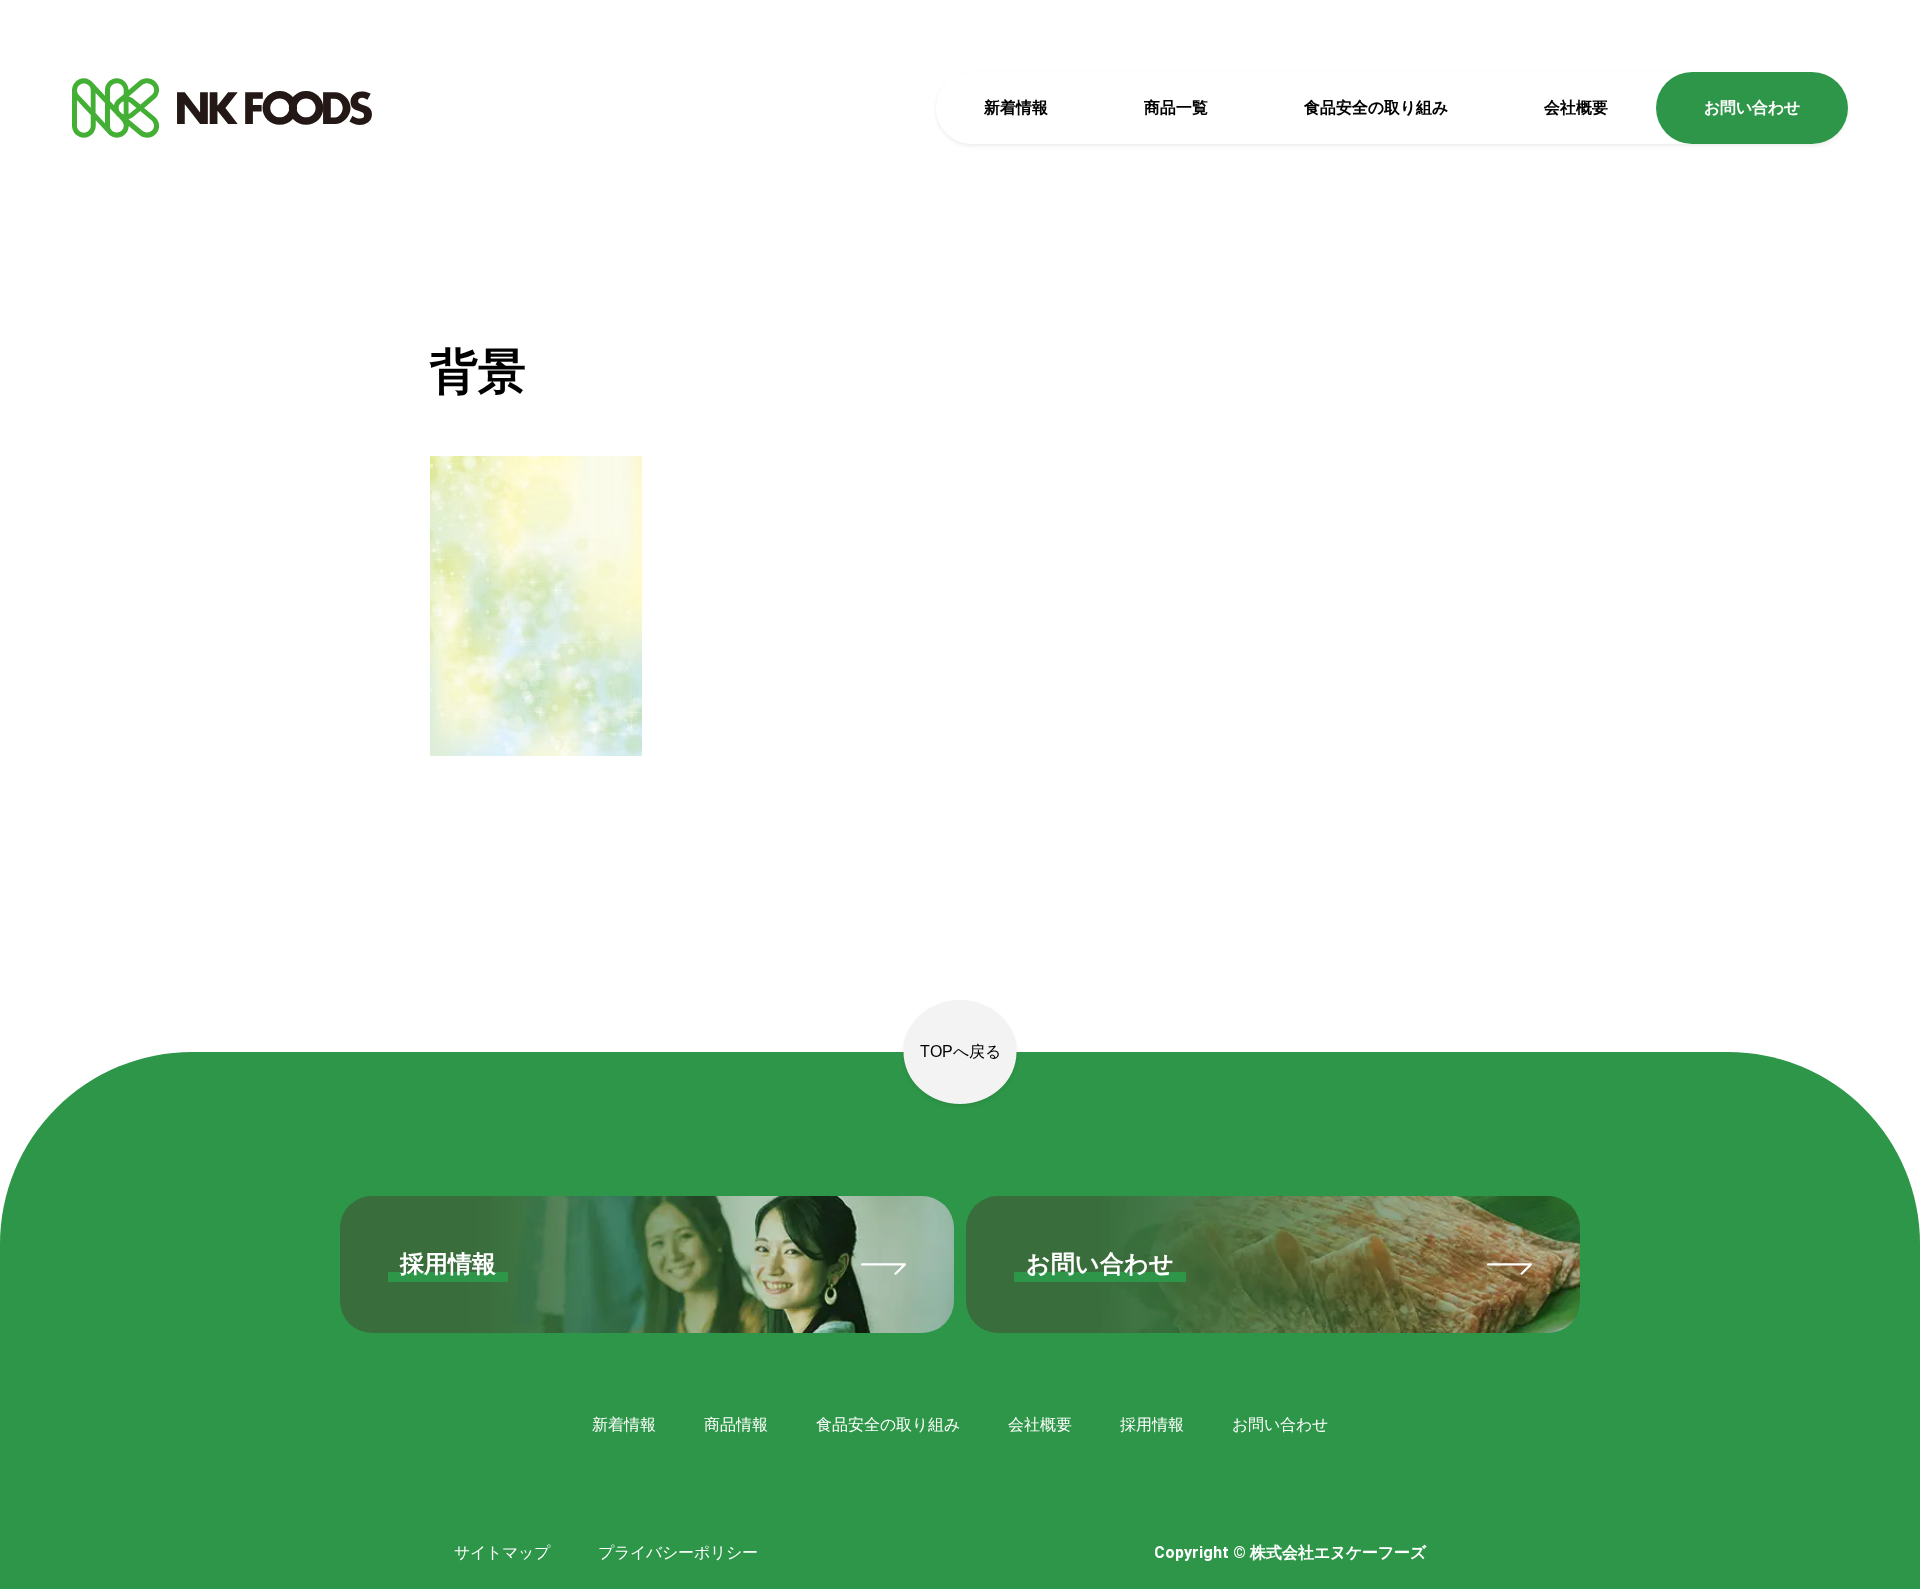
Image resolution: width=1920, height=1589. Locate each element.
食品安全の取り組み (1376, 107)
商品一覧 (1176, 107)
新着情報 (1016, 107)
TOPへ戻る (960, 1051)
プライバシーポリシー (678, 1552)
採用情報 (1152, 1424)
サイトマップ (502, 1552)
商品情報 (736, 1424)
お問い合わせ (1752, 107)
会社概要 (1576, 107)
